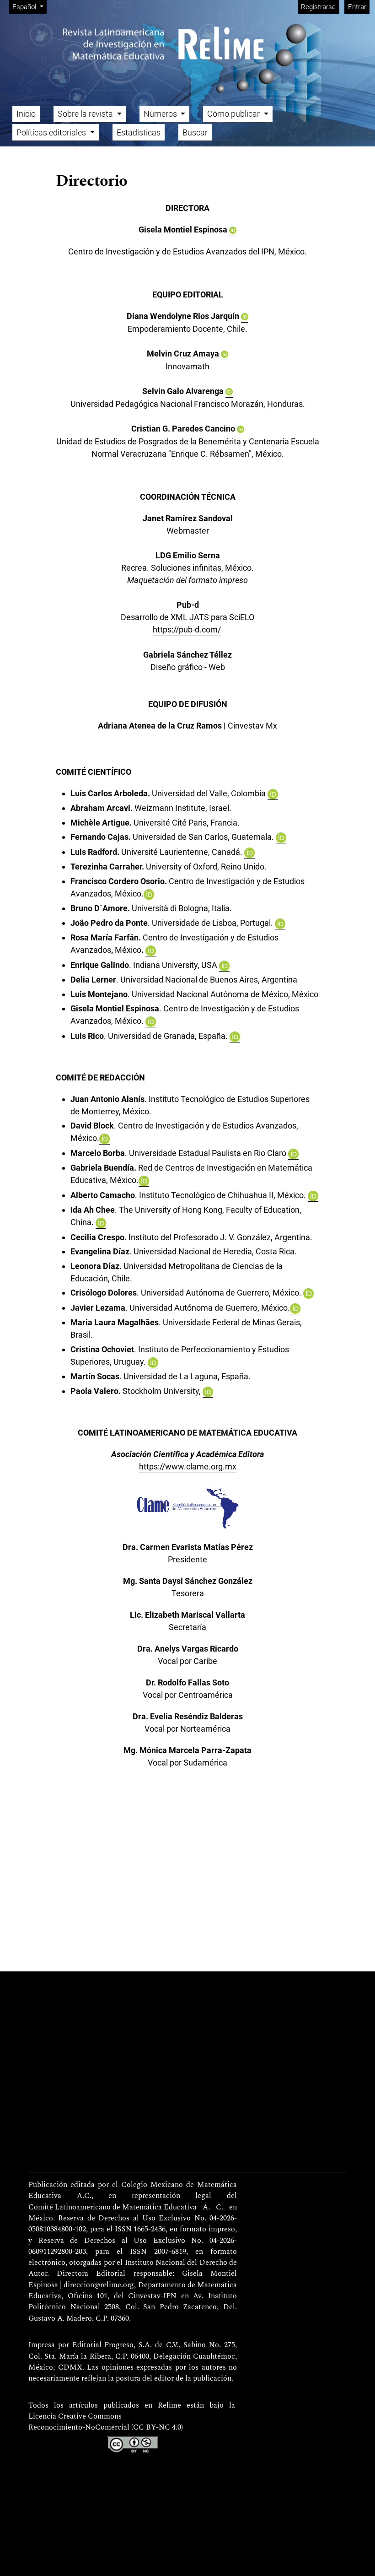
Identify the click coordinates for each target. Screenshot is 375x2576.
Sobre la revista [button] (86, 114)
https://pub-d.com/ (187, 629)
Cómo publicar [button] (234, 114)
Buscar (195, 132)
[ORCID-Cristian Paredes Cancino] (241, 429)
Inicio (26, 114)
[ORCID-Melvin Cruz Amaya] (225, 354)
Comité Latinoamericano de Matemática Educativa (112, 2208)
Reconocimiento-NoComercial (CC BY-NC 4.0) (106, 2428)
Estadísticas (139, 132)
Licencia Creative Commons (75, 2417)
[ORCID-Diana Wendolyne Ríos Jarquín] (245, 316)
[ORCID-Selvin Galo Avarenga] (229, 391)
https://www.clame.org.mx (188, 1466)
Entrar (357, 7)
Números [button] (161, 114)
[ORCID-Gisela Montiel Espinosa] (233, 230)
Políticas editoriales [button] (52, 132)
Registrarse (318, 7)
